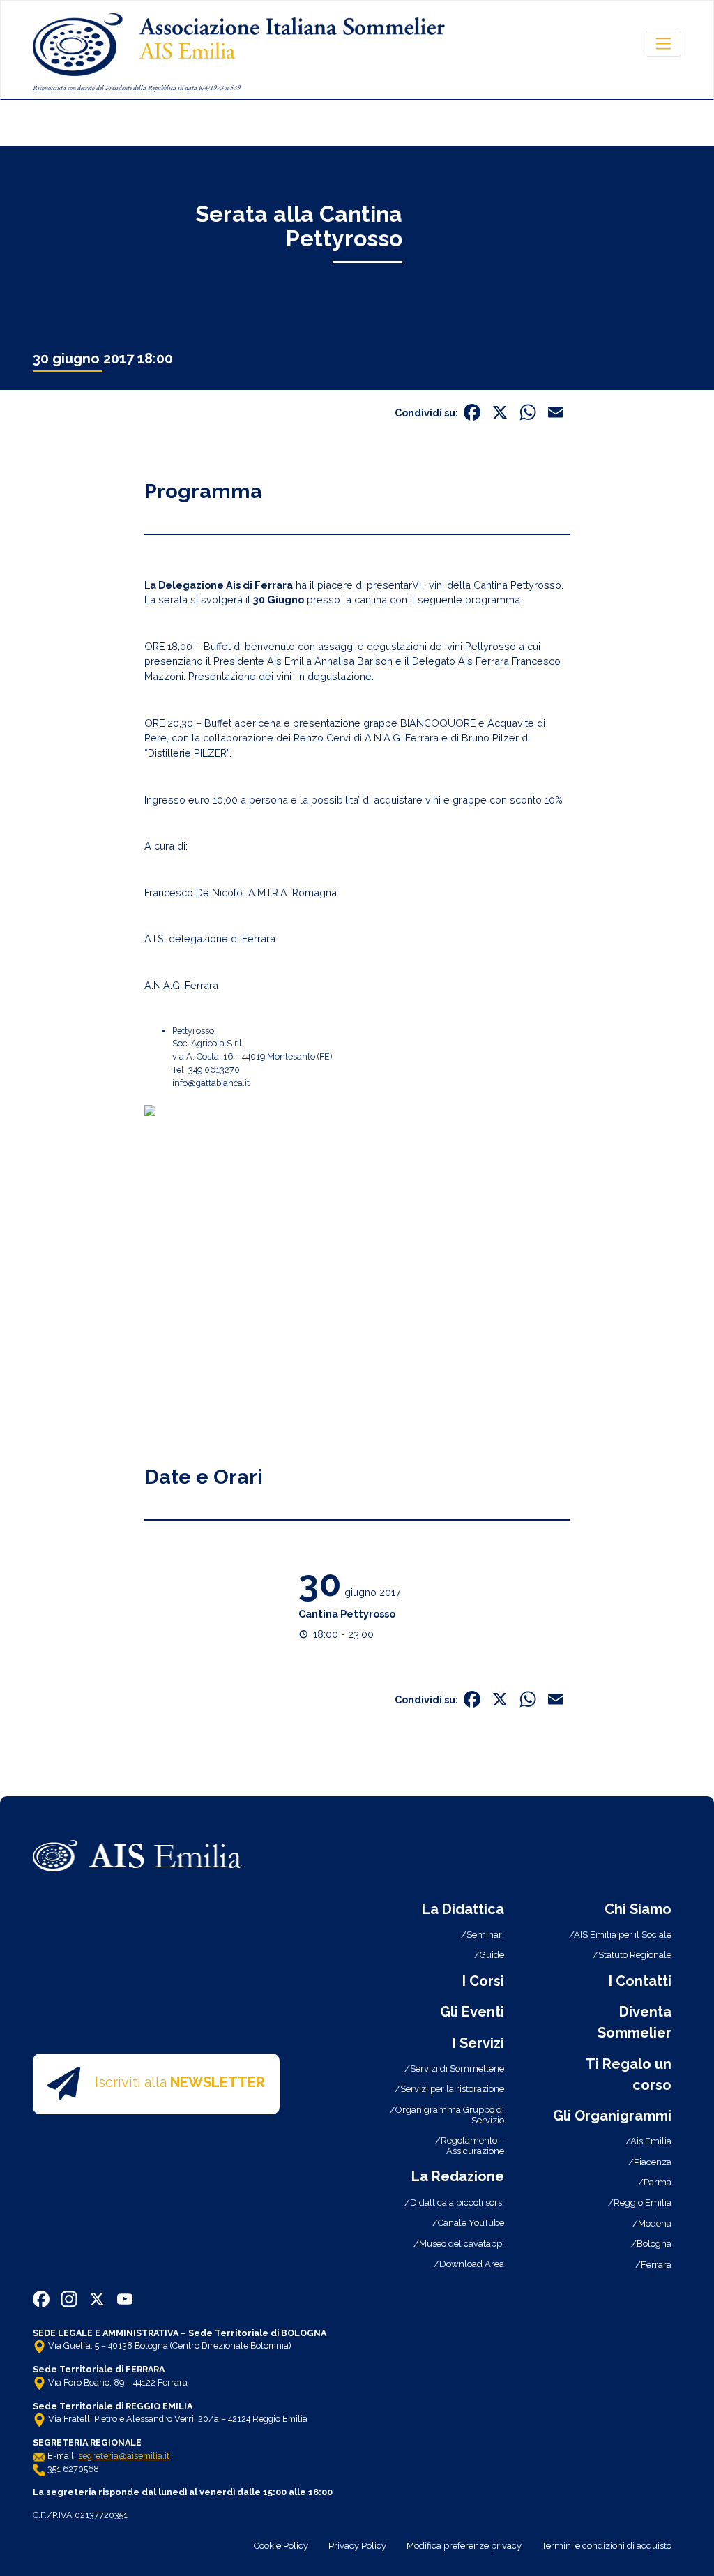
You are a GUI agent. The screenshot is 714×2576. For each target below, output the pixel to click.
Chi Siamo (638, 1909)
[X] (500, 414)
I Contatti (640, 1981)
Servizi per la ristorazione (452, 2089)
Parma (658, 2182)
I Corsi (483, 1981)
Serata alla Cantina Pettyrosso (299, 226)
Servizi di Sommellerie (457, 2069)
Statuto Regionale (635, 1955)
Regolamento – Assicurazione (472, 2146)
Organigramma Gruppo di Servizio (450, 2115)
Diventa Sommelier (635, 2022)
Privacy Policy (357, 2546)
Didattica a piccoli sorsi (457, 2202)
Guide (492, 1955)
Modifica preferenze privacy (464, 2546)
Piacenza (653, 2162)
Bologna (654, 2244)
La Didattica (463, 1909)
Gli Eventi (472, 2012)
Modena (655, 2223)
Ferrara (656, 2265)
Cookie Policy (281, 2546)
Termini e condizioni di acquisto (607, 2546)
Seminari (485, 1935)
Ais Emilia (651, 2141)
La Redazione (458, 2176)
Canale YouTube (471, 2223)
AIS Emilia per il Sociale (623, 1935)
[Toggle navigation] (663, 43)
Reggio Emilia (643, 2202)
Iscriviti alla (180, 2083)
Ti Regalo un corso (629, 2074)
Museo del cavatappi (462, 2244)
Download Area (472, 2264)
